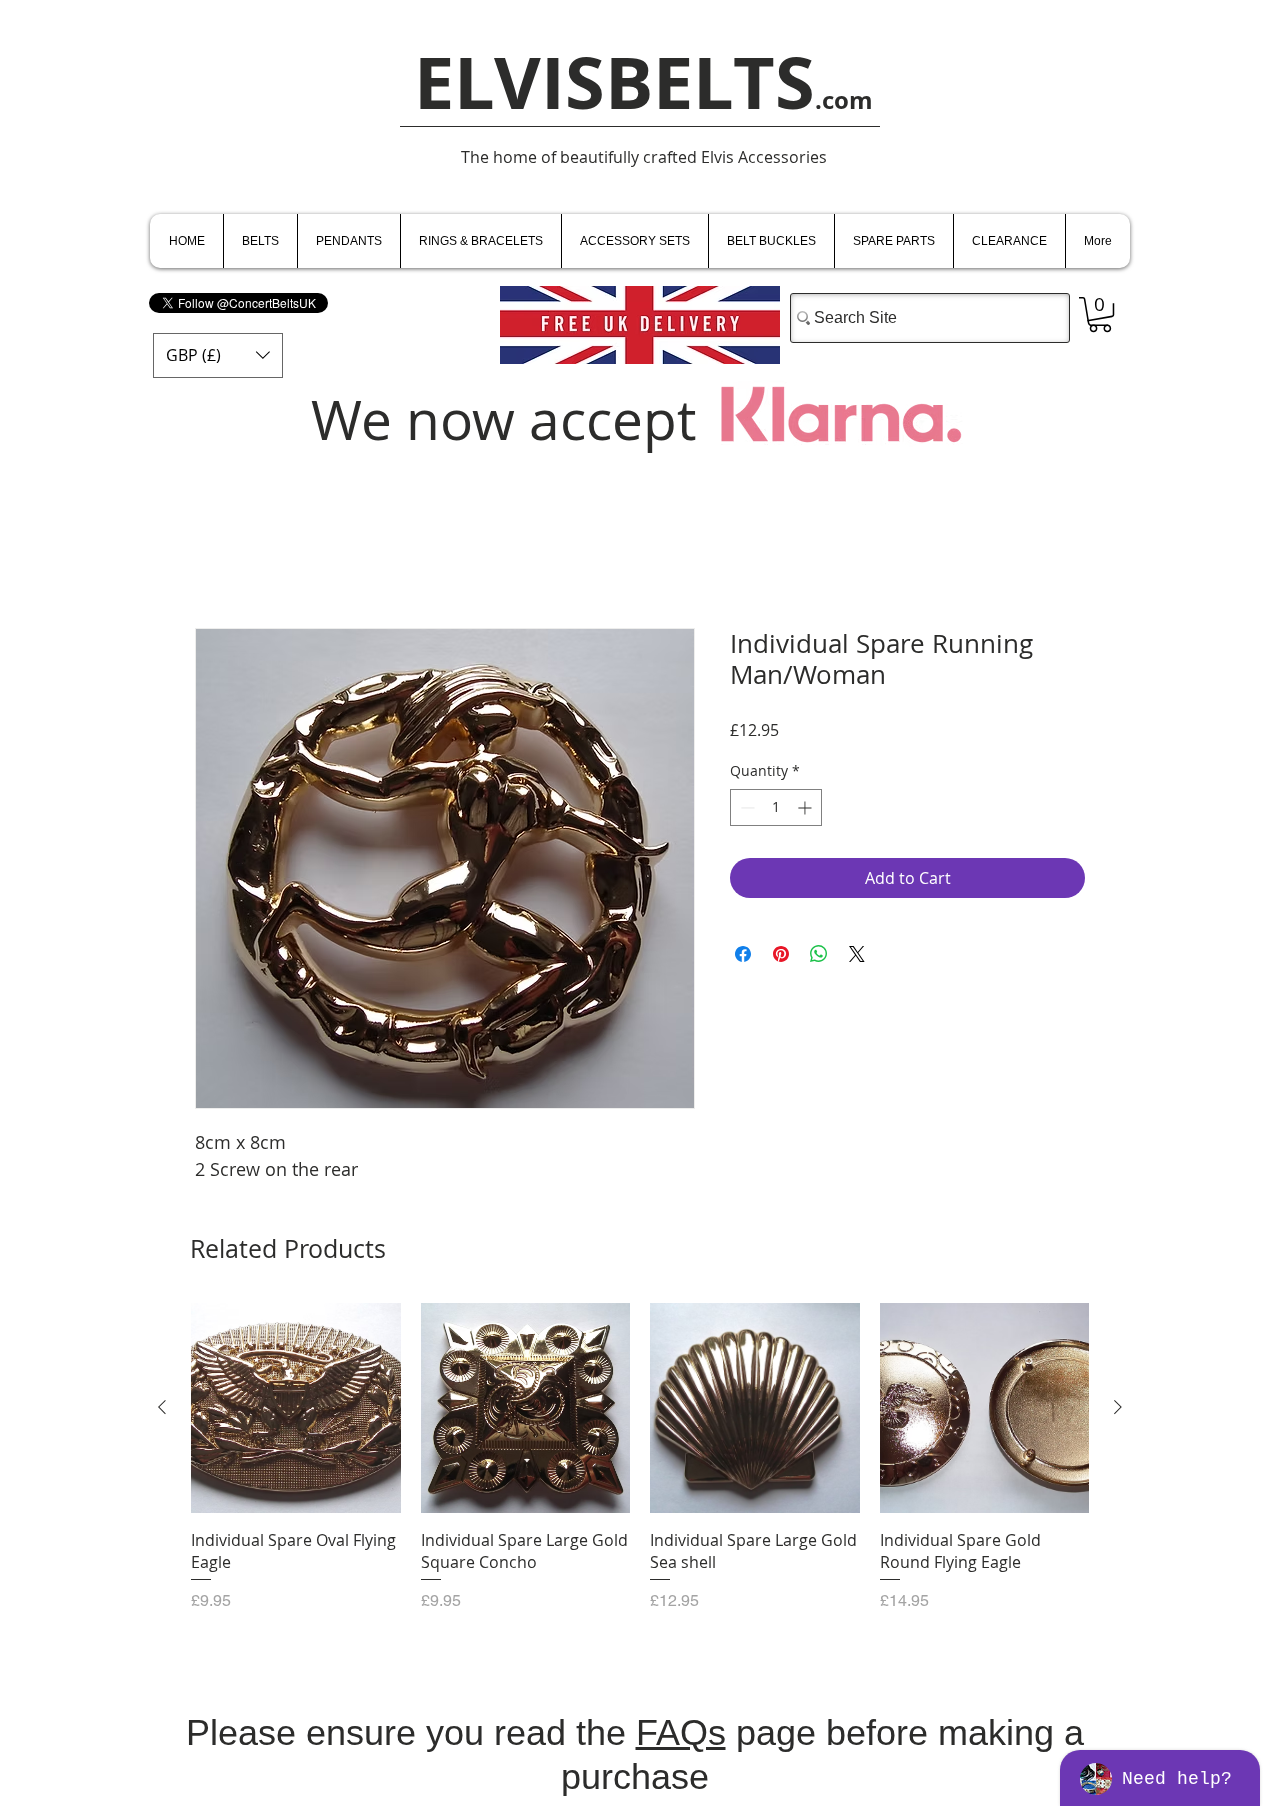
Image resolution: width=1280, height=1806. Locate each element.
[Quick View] (296, 1408)
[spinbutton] (776, 807)
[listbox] (218, 355)
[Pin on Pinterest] (781, 954)
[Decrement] (745, 807)
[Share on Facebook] (743, 954)
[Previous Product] (162, 1407)
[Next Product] (1118, 1407)
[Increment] (806, 807)
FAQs (681, 1732)
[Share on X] (857, 954)
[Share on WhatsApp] (819, 954)
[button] (218, 355)
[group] (640, 1468)
